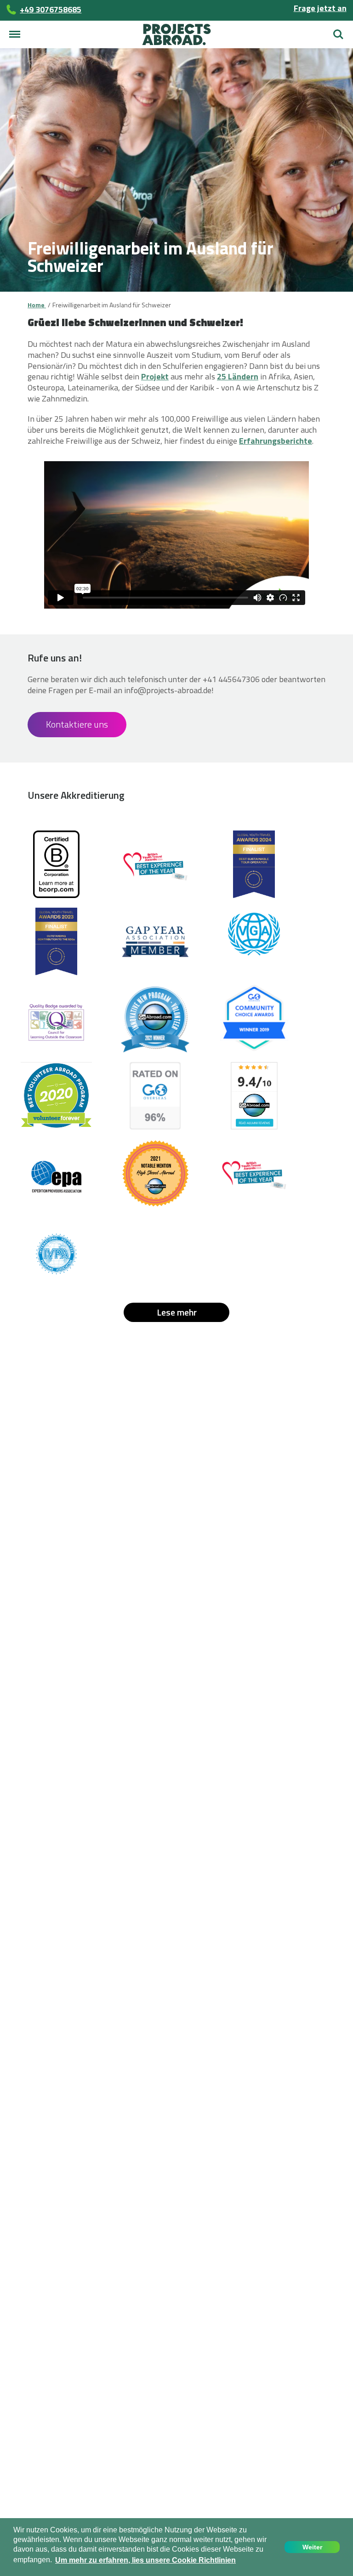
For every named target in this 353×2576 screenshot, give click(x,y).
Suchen (338, 31)
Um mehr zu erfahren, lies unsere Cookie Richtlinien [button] (145, 2560)
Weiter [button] (312, 2547)
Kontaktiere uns (77, 724)
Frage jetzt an (320, 8)
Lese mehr (177, 1312)
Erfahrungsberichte (276, 441)
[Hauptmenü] (15, 34)
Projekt (155, 376)
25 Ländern (238, 376)
